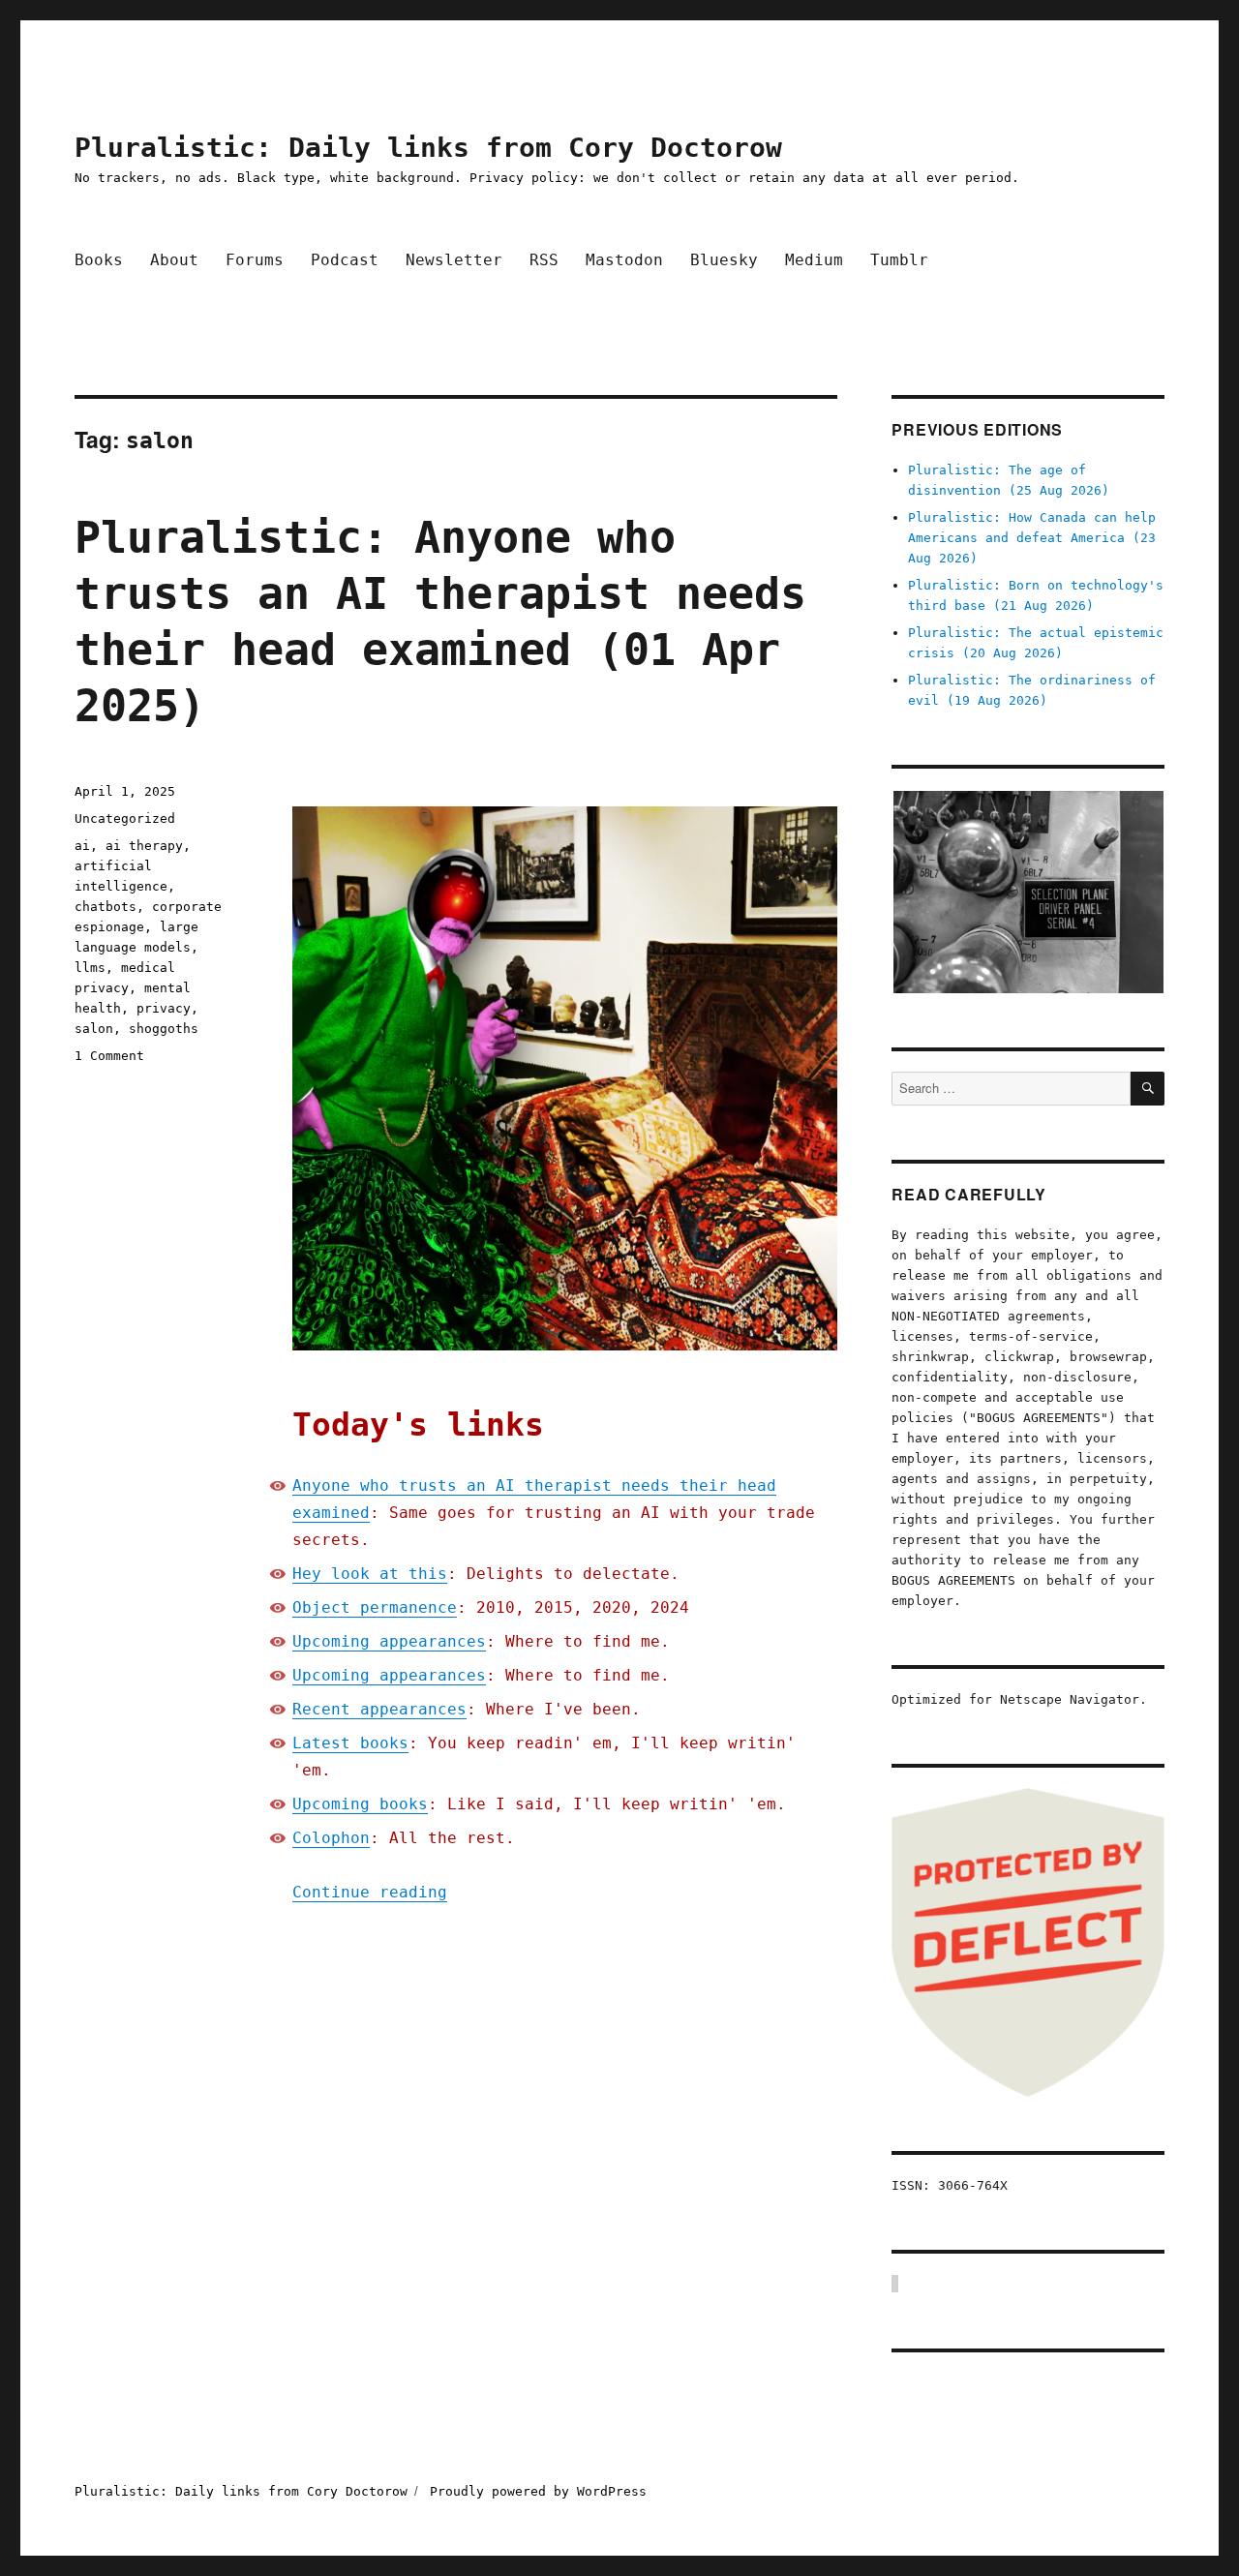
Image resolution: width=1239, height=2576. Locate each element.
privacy (164, 1008)
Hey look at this (370, 1574)
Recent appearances (379, 1709)
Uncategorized (125, 818)
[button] (1027, 893)
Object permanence (375, 1607)
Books (99, 260)
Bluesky (724, 260)
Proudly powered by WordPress (538, 2491)
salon (94, 1029)
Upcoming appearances (389, 1641)
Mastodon (624, 260)
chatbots (106, 907)
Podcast (345, 260)
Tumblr (899, 260)
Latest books (350, 1743)
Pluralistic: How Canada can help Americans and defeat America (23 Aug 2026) (1032, 538)
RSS (544, 260)
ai (82, 846)
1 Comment (109, 1056)
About (174, 260)
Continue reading (370, 1892)
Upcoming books (360, 1804)
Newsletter (454, 260)
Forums (255, 260)
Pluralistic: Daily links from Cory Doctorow (428, 148)
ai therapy (144, 846)
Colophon (331, 1838)
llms (90, 968)
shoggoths (164, 1029)
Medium (814, 260)
